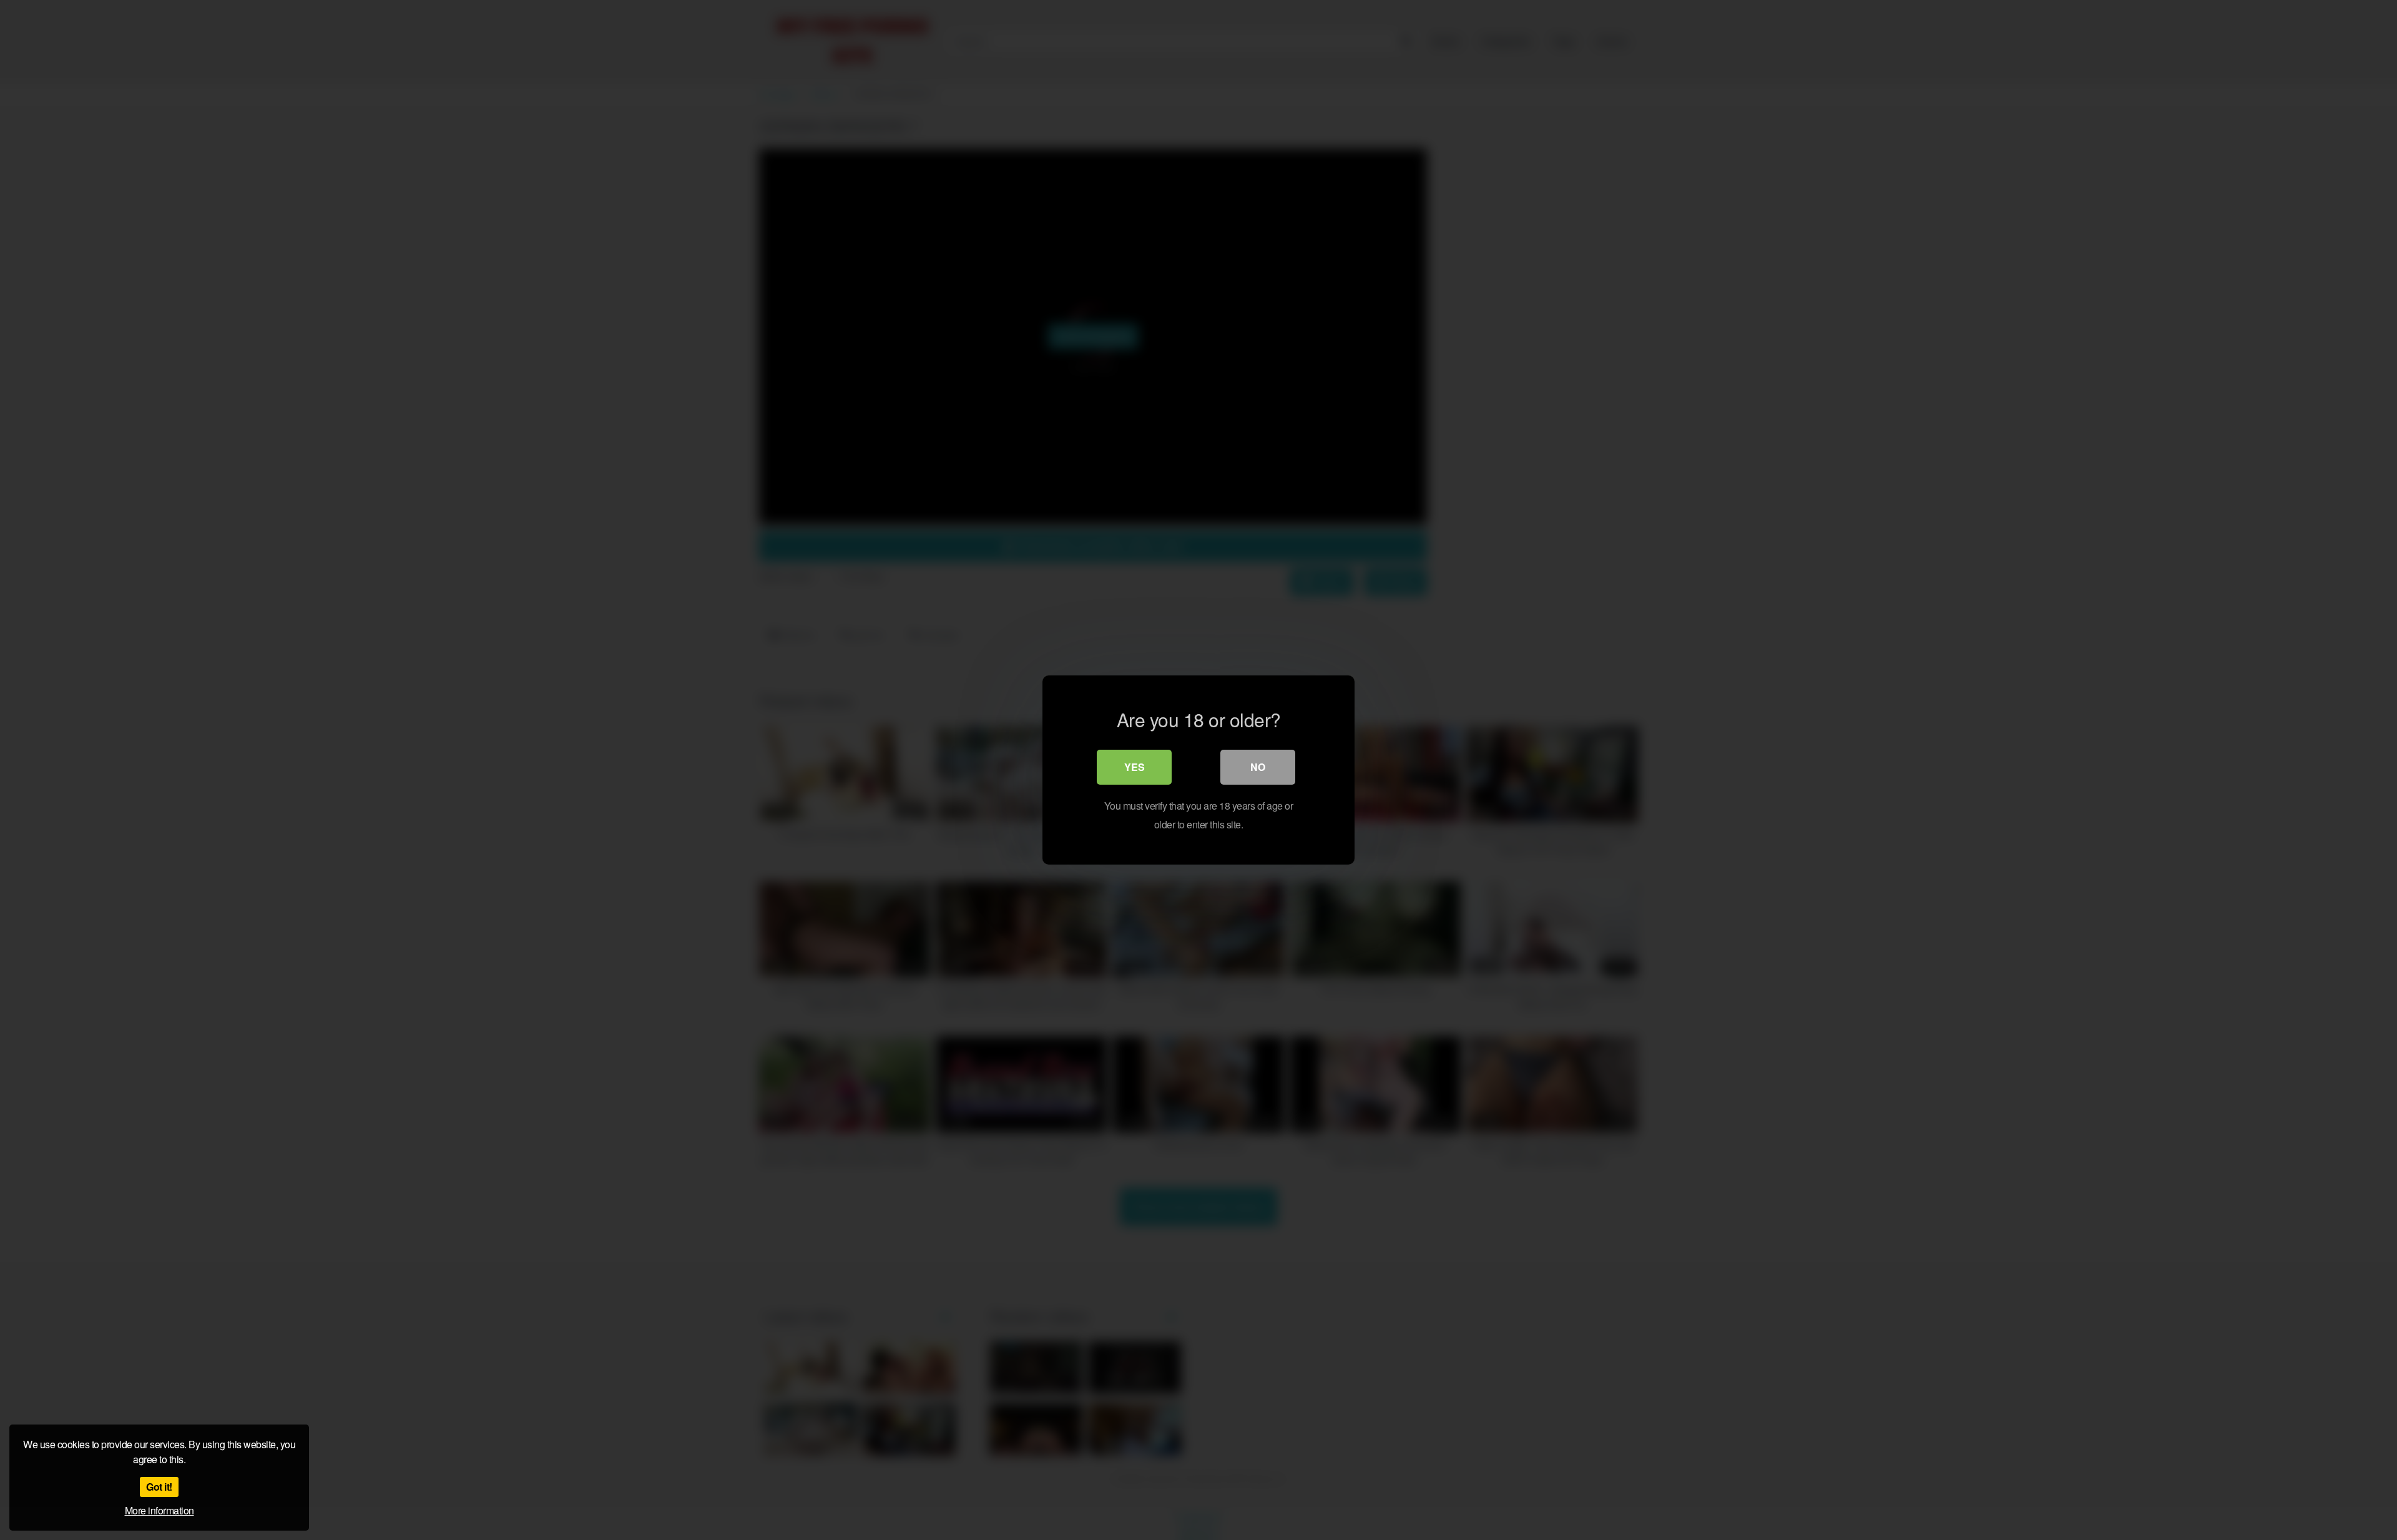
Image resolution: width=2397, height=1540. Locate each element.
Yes (1135, 767)
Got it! (159, 1487)
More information (159, 1510)
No (1258, 767)
